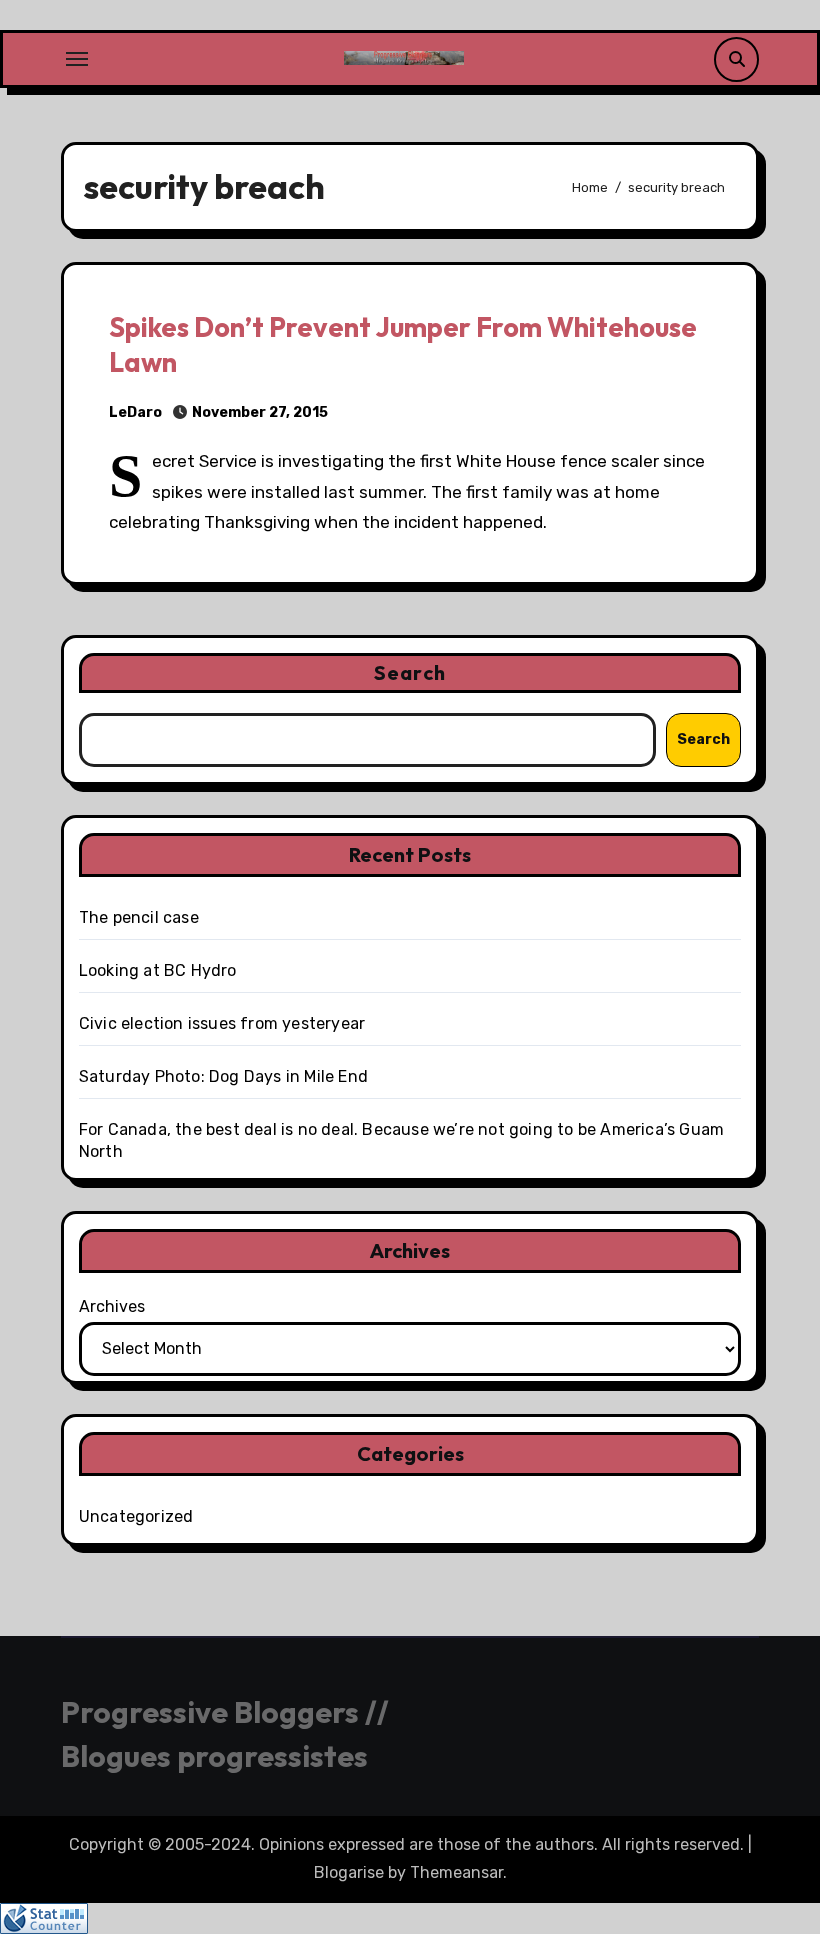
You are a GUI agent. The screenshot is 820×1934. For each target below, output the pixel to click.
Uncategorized (136, 1516)
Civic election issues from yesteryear (222, 1023)
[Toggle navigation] (77, 59)
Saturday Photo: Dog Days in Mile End (223, 1076)
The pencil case (139, 917)
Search (410, 672)
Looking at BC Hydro (158, 970)
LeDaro (135, 412)
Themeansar (456, 1872)
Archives (112, 1306)
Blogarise (349, 1872)
